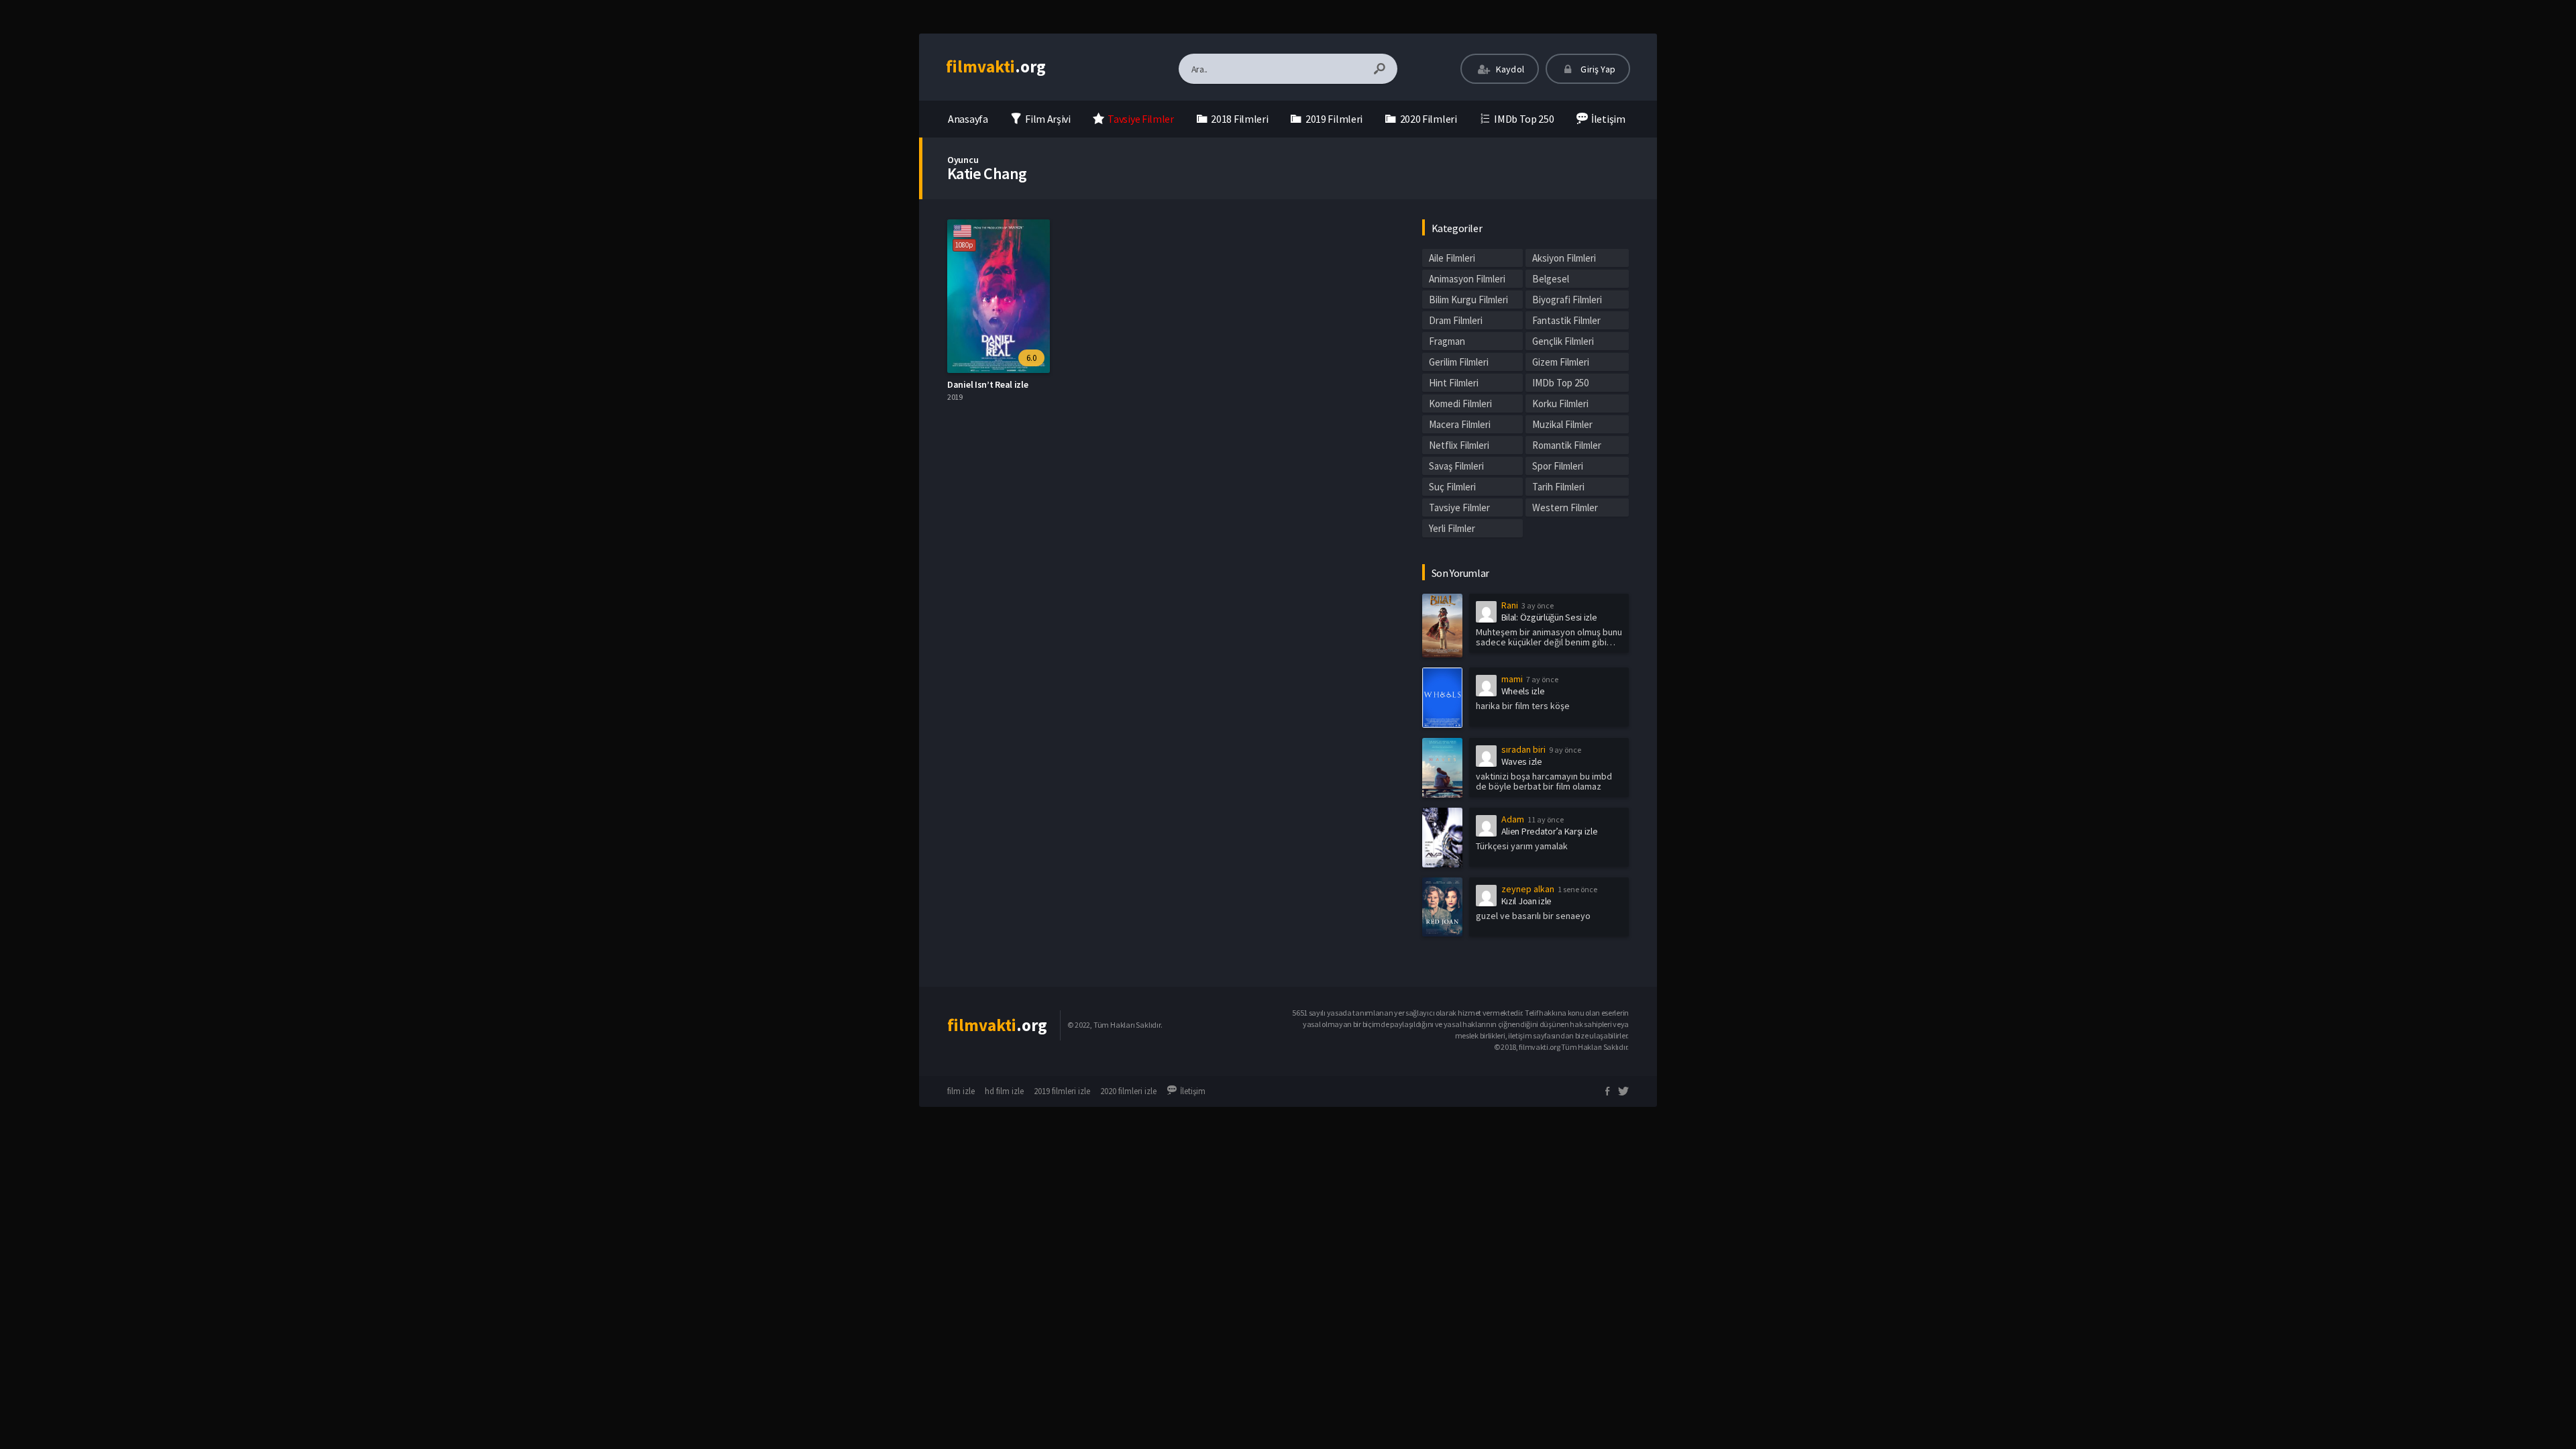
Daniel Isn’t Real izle (987, 384)
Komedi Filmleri (1460, 404)
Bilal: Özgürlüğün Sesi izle (1549, 617)
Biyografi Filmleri (1567, 300)
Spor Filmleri (1558, 466)
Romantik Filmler (1567, 445)
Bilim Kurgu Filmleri (1468, 300)
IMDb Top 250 (1560, 383)
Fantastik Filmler (1566, 320)
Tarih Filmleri (1558, 487)
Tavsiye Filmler (1459, 507)
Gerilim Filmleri (1459, 362)
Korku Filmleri (1560, 404)
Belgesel (1551, 279)
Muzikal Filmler (1562, 424)
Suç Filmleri (1452, 487)
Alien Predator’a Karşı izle (1550, 831)
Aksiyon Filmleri (1564, 258)
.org (996, 66)
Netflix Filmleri (1459, 445)
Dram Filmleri (1456, 320)
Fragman (1447, 341)
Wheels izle (1523, 691)
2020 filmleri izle (1128, 1091)
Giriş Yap (1597, 69)
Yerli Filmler (1452, 528)
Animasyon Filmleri (1467, 279)
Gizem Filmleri (1561, 362)
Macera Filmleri (1460, 424)
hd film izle (1004, 1091)
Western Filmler (1565, 507)
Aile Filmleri (1452, 258)
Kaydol (1509, 69)
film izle (961, 1091)
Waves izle (1522, 761)
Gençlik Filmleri (1563, 341)
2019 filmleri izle (1062, 1091)
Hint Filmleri (1454, 383)
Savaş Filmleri (1456, 466)
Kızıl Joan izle (1527, 901)
